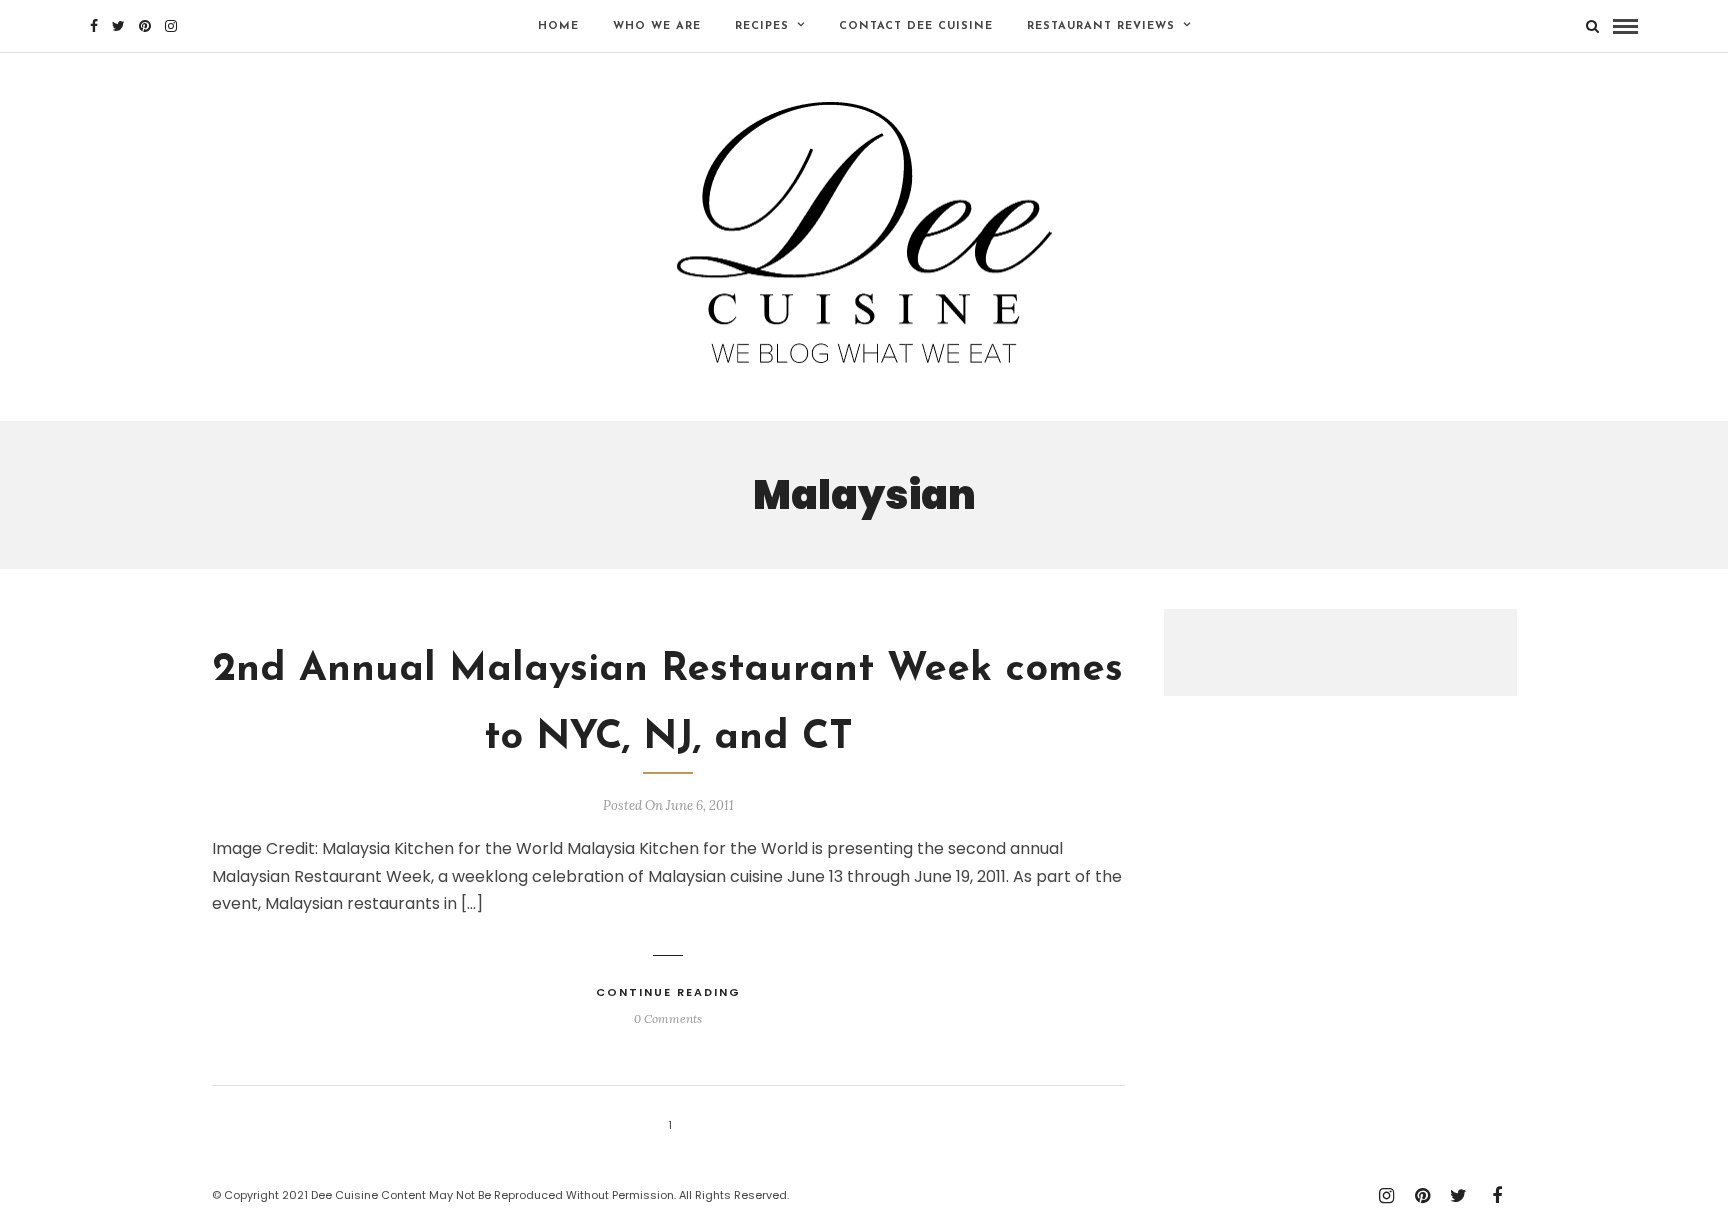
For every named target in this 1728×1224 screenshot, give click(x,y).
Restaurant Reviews (1101, 26)
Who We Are (657, 26)
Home (558, 26)
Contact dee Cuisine (916, 26)
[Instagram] (171, 26)
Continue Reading (668, 992)
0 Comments (668, 1018)
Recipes (762, 26)
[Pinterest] (145, 26)
